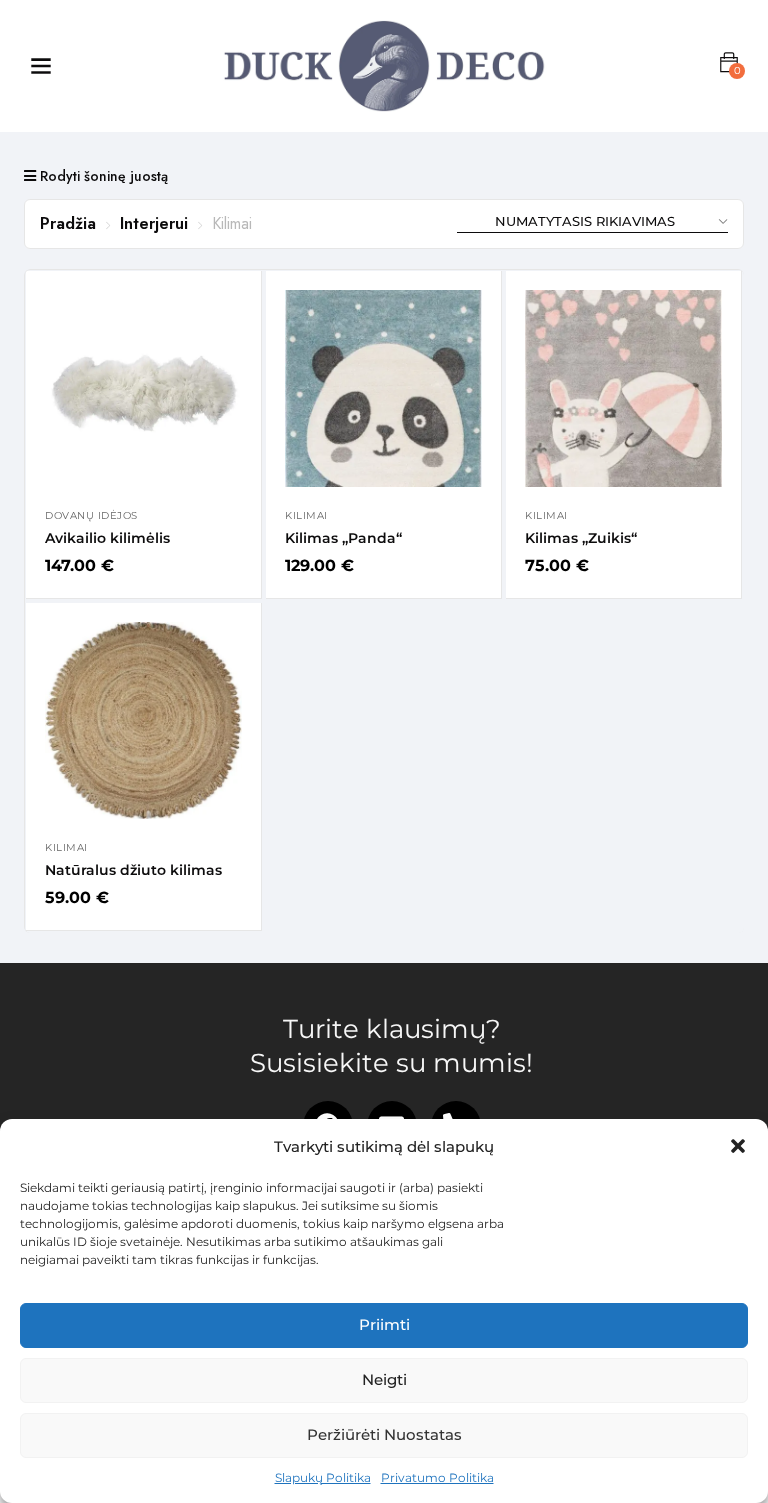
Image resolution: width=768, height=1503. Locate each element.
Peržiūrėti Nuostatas (384, 1434)
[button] (738, 1146)
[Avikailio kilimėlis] (143, 388)
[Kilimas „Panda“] (383, 388)
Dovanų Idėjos (91, 515)
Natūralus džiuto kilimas (133, 870)
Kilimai (306, 515)
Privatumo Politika (437, 1477)
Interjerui (154, 223)
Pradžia (68, 223)
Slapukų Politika (323, 1477)
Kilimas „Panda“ (343, 538)
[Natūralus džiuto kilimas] (143, 720)
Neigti (384, 1379)
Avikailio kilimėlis (107, 538)
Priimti (384, 1324)
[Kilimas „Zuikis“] (623, 388)
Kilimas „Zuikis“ (581, 538)
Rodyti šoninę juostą (102, 176)
